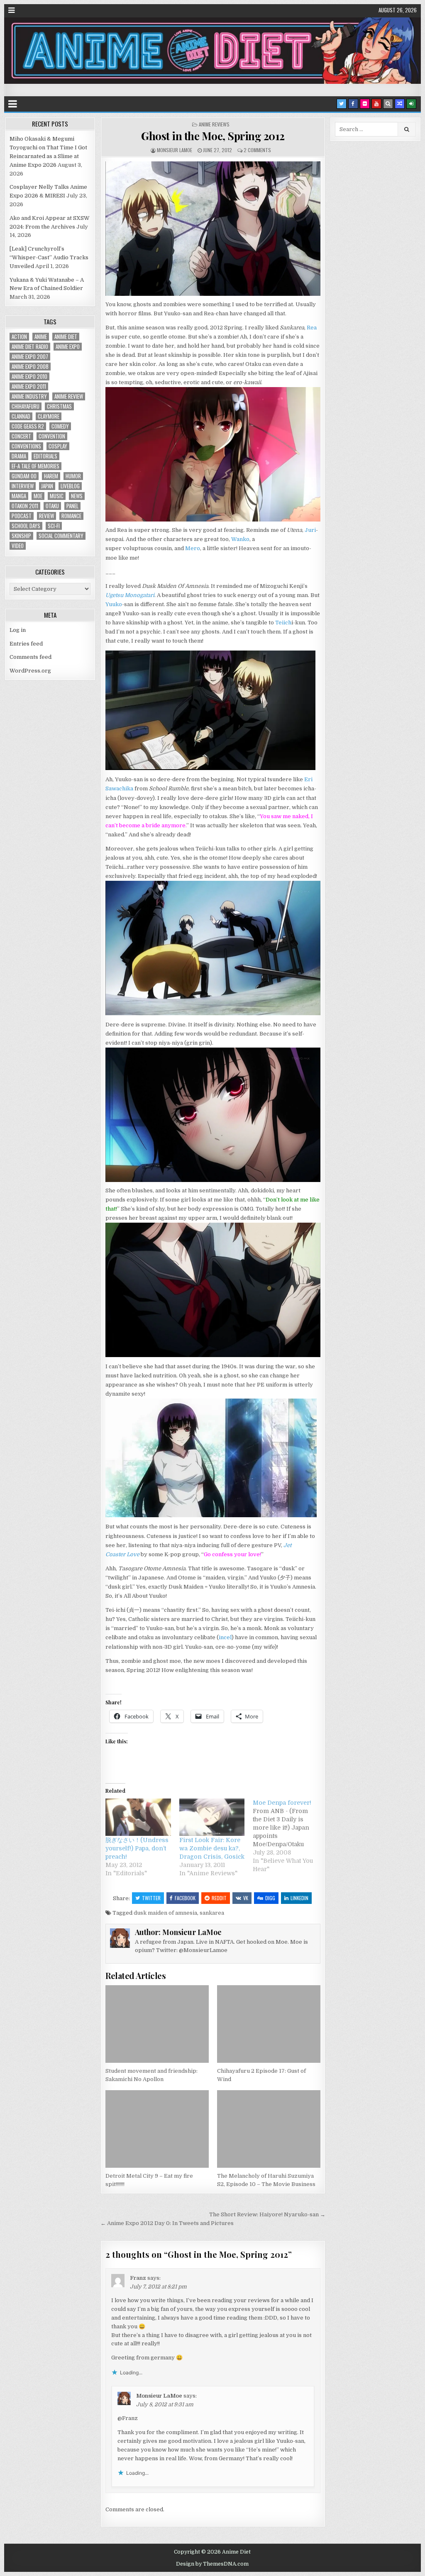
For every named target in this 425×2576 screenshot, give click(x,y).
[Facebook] (353, 104)
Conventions (26, 446)
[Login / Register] (411, 104)
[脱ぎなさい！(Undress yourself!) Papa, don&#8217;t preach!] (138, 1817)
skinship (21, 536)
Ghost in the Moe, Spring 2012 (213, 136)
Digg (270, 1898)
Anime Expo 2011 (29, 386)
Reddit (219, 1898)
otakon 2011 (25, 506)
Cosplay (58, 446)
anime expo (68, 347)
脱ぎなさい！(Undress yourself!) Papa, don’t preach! (137, 1848)
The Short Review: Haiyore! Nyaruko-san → (267, 2214)
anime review (69, 396)
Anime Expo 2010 (29, 377)
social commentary (61, 536)
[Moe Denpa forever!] (290, 1836)
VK (246, 1898)
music (57, 496)
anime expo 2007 (30, 357)
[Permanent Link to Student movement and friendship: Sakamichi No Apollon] (157, 2024)
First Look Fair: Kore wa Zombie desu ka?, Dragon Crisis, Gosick (212, 1848)
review (46, 516)
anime (41, 337)
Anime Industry (29, 396)
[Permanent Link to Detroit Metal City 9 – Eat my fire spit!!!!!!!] (157, 2129)
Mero (193, 548)
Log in (18, 630)
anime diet (66, 337)
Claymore (49, 416)
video (18, 546)
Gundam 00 (24, 476)
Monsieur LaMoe (175, 150)
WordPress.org (30, 671)
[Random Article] (400, 104)
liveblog (70, 486)
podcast (22, 516)
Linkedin (299, 1898)
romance (71, 516)
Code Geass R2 (28, 426)
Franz (138, 2278)
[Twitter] (342, 104)
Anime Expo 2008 (30, 367)
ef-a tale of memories (35, 466)
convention (52, 436)
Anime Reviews (214, 124)
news (77, 496)
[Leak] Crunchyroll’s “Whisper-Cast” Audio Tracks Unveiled (49, 257)
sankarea (212, 1913)
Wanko (240, 539)
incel (225, 1637)
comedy (60, 426)
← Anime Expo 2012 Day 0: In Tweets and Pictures (167, 2223)
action (19, 337)
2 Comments (257, 150)
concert (21, 436)
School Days (26, 526)
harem (51, 476)
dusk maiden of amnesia (165, 1913)
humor (73, 476)
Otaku (52, 506)
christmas (59, 406)
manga (19, 496)
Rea (312, 328)
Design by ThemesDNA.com (212, 2564)
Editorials (45, 456)
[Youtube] (376, 104)
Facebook (185, 1898)
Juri (310, 530)
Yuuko (114, 604)
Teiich (283, 623)
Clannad (21, 416)
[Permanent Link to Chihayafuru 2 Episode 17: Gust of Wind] (269, 2024)
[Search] (388, 104)
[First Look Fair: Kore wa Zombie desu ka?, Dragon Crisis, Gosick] (212, 1817)
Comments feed (31, 657)
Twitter (151, 1898)
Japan (47, 486)
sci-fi (54, 526)
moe (38, 496)
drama (19, 456)
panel (72, 506)
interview (23, 486)
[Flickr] (365, 104)
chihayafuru (26, 406)
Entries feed (26, 644)
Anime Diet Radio (30, 347)
